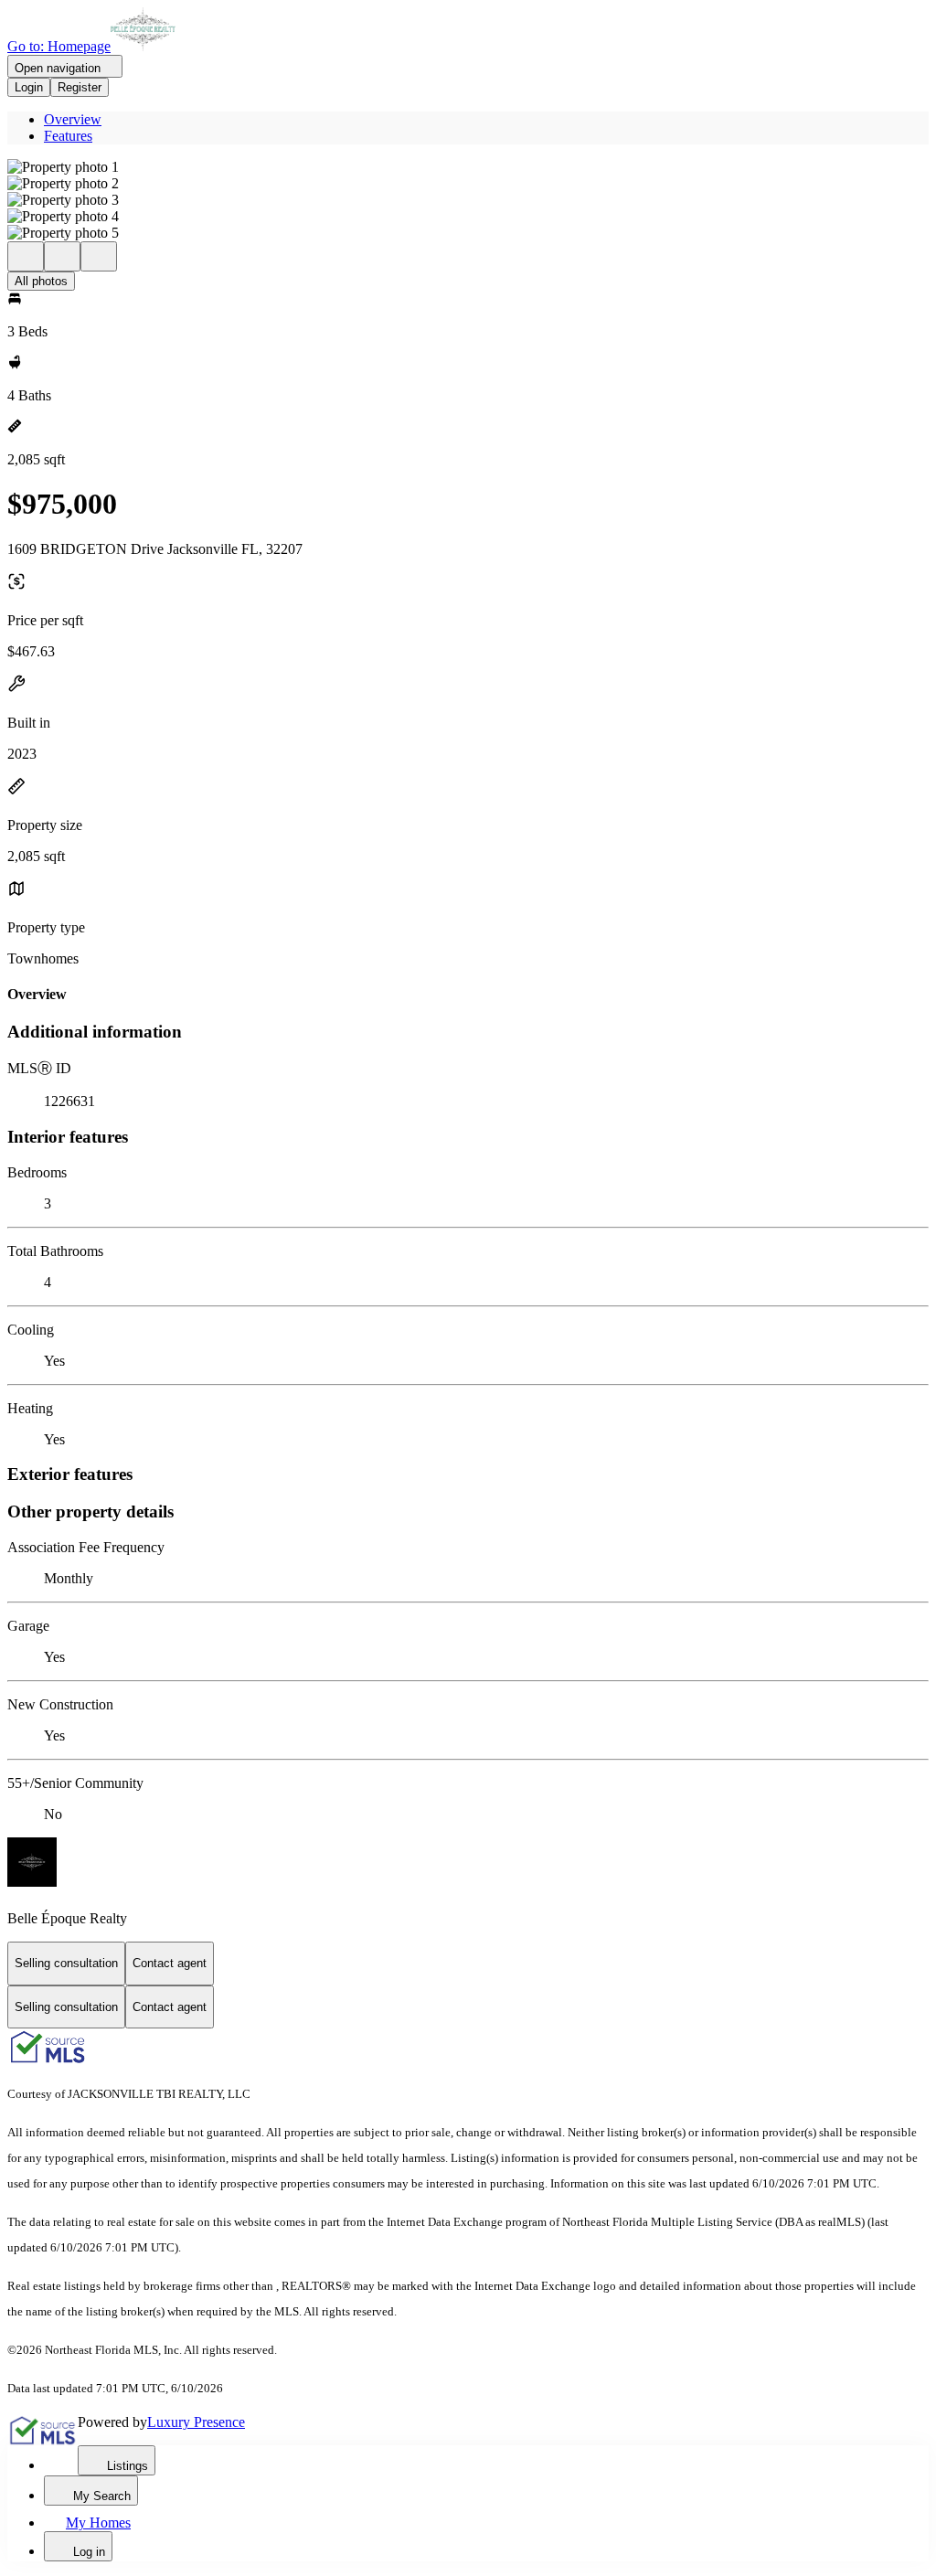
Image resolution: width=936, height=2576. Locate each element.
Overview (73, 119)
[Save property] (62, 256)
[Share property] (99, 256)
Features (68, 136)
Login (29, 87)
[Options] (26, 256)
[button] (468, 167)
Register (80, 87)
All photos (41, 281)
